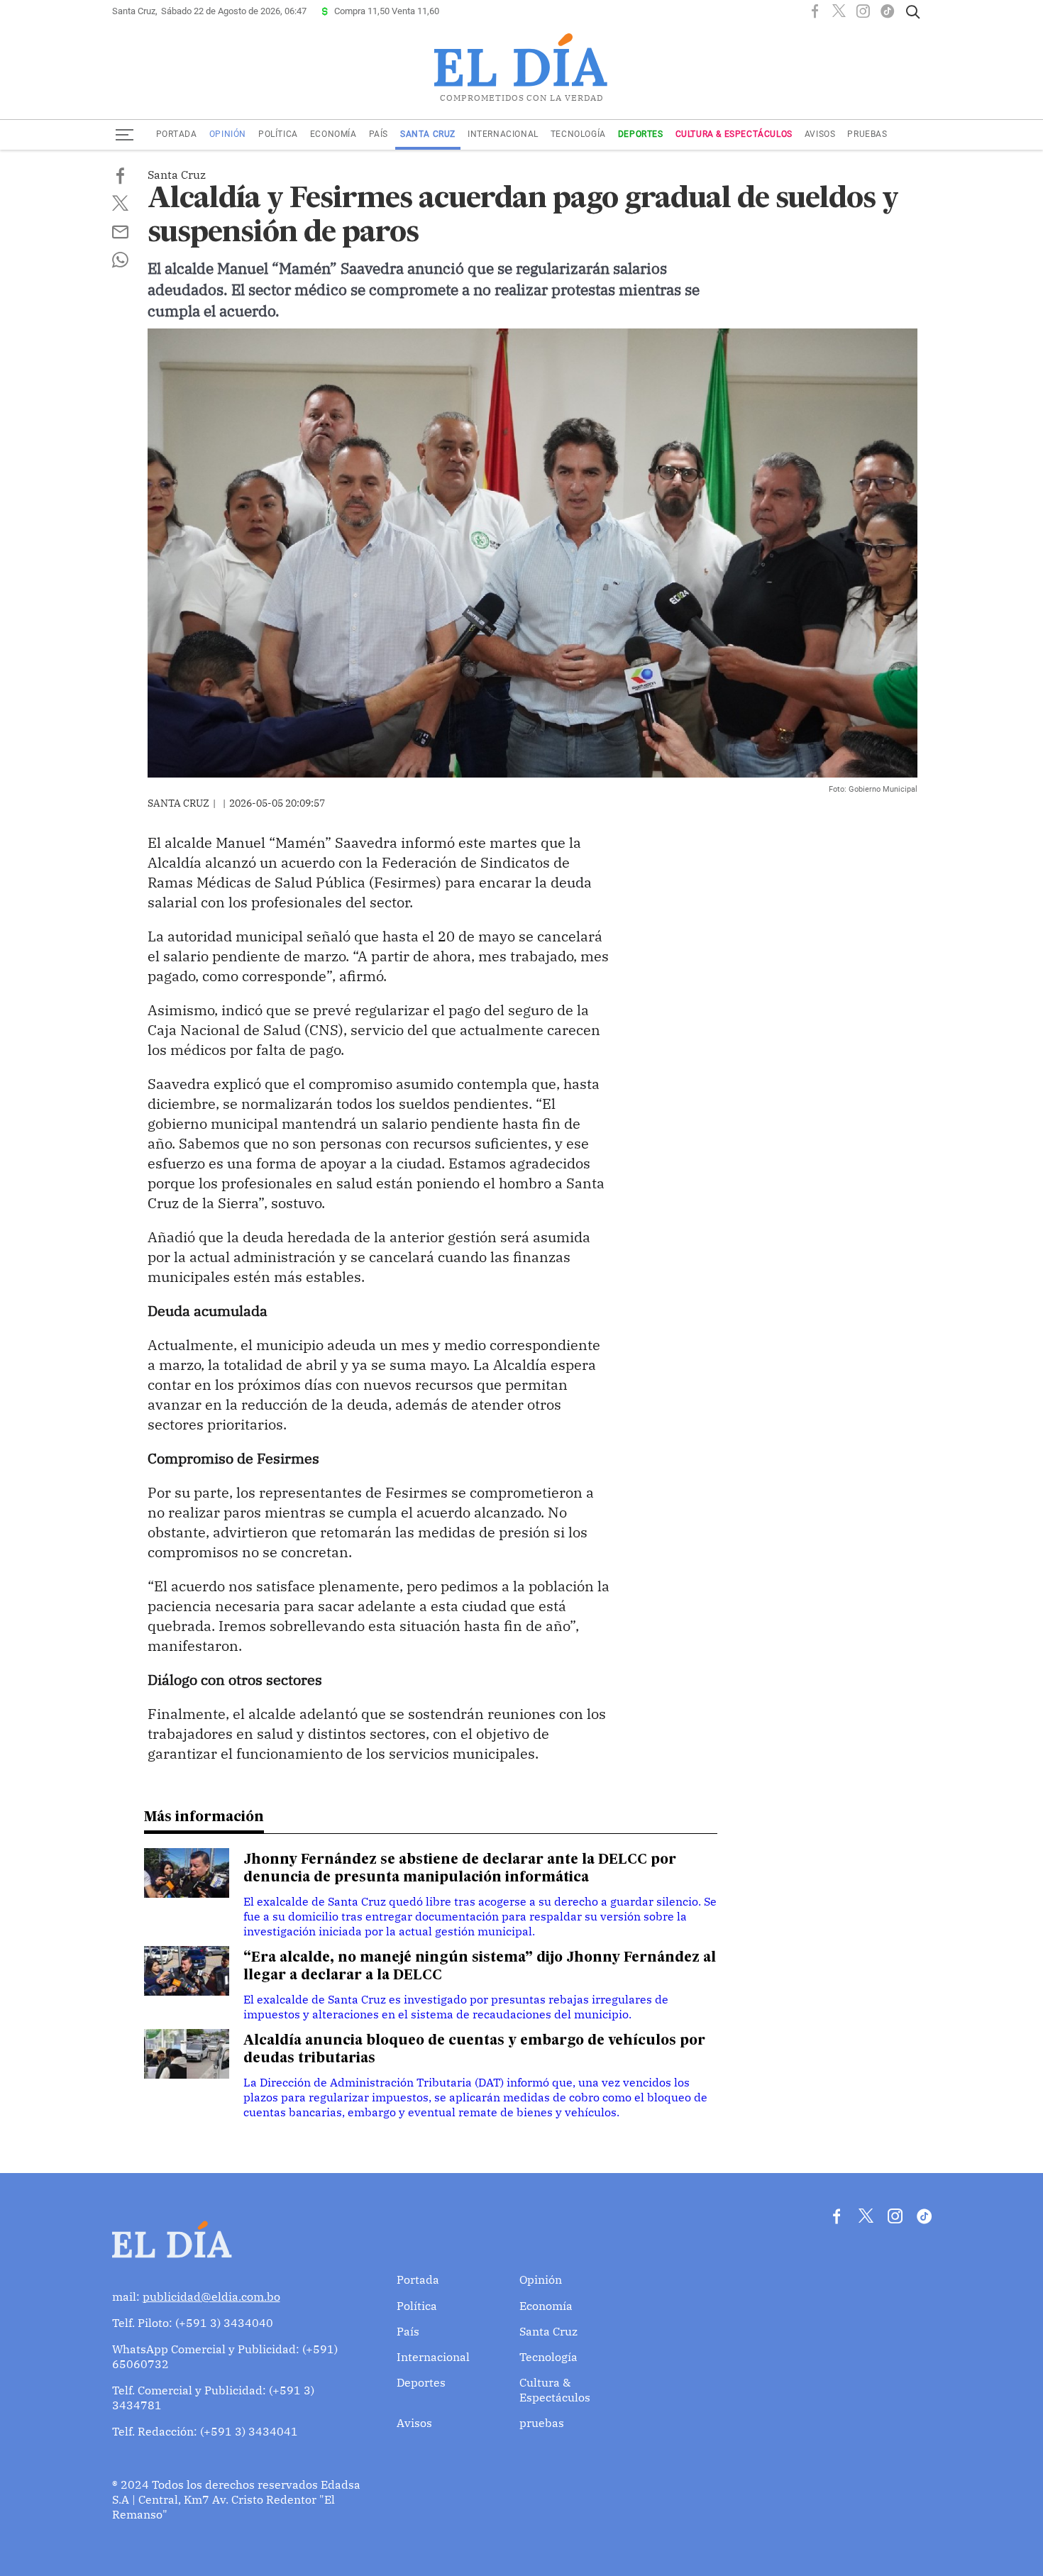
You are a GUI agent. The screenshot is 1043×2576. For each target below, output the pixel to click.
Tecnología (578, 134)
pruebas (867, 134)
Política (278, 134)
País (379, 134)
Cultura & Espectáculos (734, 134)
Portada (177, 134)
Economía (333, 134)
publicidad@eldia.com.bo (211, 2296)
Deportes (641, 134)
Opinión (228, 134)
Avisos (820, 134)
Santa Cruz (428, 134)
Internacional (503, 134)
